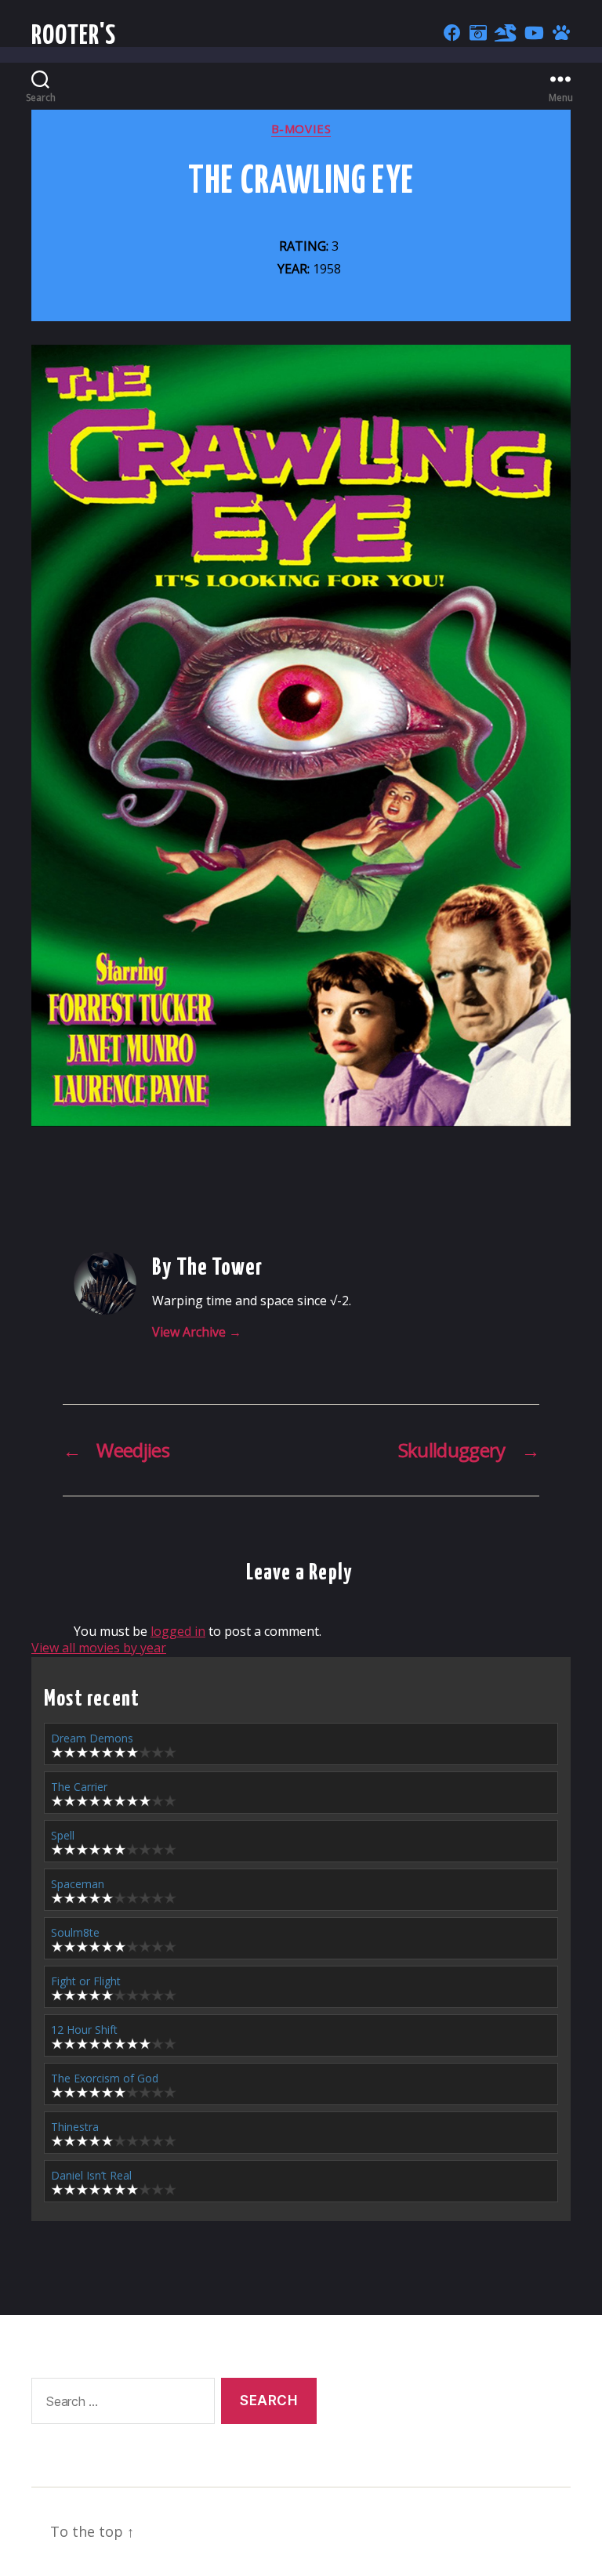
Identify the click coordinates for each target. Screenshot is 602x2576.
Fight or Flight (86, 1981)
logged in (178, 1631)
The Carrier (79, 1787)
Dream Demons (92, 1738)
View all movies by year (99, 1648)
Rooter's (74, 36)
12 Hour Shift (84, 2030)
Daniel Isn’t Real (91, 2175)
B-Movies (301, 129)
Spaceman (78, 1884)
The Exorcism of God (105, 2078)
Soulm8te (75, 1932)
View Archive (197, 1332)
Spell (63, 1835)
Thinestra (75, 2127)
